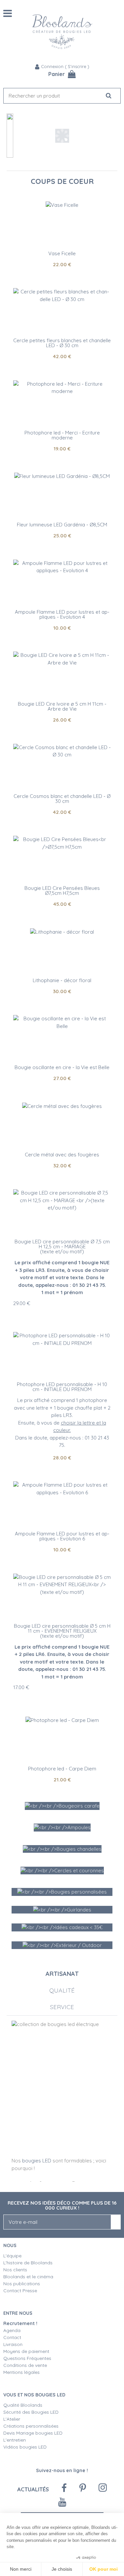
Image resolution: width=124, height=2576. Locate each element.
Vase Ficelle (62, 253)
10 (62, 628)
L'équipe (12, 2256)
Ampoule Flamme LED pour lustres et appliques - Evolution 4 (62, 614)
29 (22, 1303)
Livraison (13, 2344)
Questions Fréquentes (27, 2358)
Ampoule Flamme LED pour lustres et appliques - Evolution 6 (62, 1536)
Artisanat (62, 1974)
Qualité (62, 1990)
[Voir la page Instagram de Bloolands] (103, 2488)
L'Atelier (12, 2419)
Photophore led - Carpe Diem (62, 1769)
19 (62, 449)
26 (62, 720)
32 (62, 1166)
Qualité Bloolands (23, 2405)
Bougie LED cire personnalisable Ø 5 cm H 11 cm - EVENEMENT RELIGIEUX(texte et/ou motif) (62, 1631)
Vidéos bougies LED (25, 2447)
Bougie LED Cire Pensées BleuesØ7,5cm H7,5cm (62, 891)
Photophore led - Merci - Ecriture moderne (62, 435)
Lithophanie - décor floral (62, 980)
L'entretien (15, 2440)
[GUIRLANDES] (62, 1910)
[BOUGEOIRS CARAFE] (62, 1806)
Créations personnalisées (31, 2426)
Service (62, 2007)
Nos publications (22, 2284)
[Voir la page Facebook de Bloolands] (64, 2488)
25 (62, 536)
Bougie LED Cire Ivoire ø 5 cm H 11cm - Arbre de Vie (62, 706)
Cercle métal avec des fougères (62, 1155)
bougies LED (37, 2161)
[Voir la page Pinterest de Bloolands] (83, 2488)
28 (62, 1458)
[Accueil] (62, 32)
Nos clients (15, 2270)
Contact (12, 2337)
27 (62, 1078)
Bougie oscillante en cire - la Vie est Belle (62, 1067)
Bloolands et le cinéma (28, 2277)
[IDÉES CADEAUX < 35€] (62, 1927)
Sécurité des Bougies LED (32, 2412)
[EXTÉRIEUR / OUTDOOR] (62, 1945)
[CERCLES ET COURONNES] (62, 1871)
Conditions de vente (25, 2365)
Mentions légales (21, 2372)
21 (62, 1780)
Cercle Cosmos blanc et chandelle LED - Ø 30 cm (62, 799)
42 (62, 356)
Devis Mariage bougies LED (33, 2433)
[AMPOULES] (62, 1827)
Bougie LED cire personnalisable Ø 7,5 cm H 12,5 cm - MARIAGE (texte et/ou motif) (62, 1247)
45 (62, 904)
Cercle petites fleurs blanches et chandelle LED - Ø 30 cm (62, 343)
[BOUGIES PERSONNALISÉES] (62, 1892)
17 (21, 1687)
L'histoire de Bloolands (28, 2263)
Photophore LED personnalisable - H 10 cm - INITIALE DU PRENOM (62, 1387)
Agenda (12, 2330)
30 (62, 991)
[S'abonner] (116, 2222)
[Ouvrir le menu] (8, 13)
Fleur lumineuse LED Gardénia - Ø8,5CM (62, 525)
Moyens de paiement (26, 2351)
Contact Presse (20, 2291)
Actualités (33, 2489)
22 (62, 264)
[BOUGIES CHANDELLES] (62, 1849)
